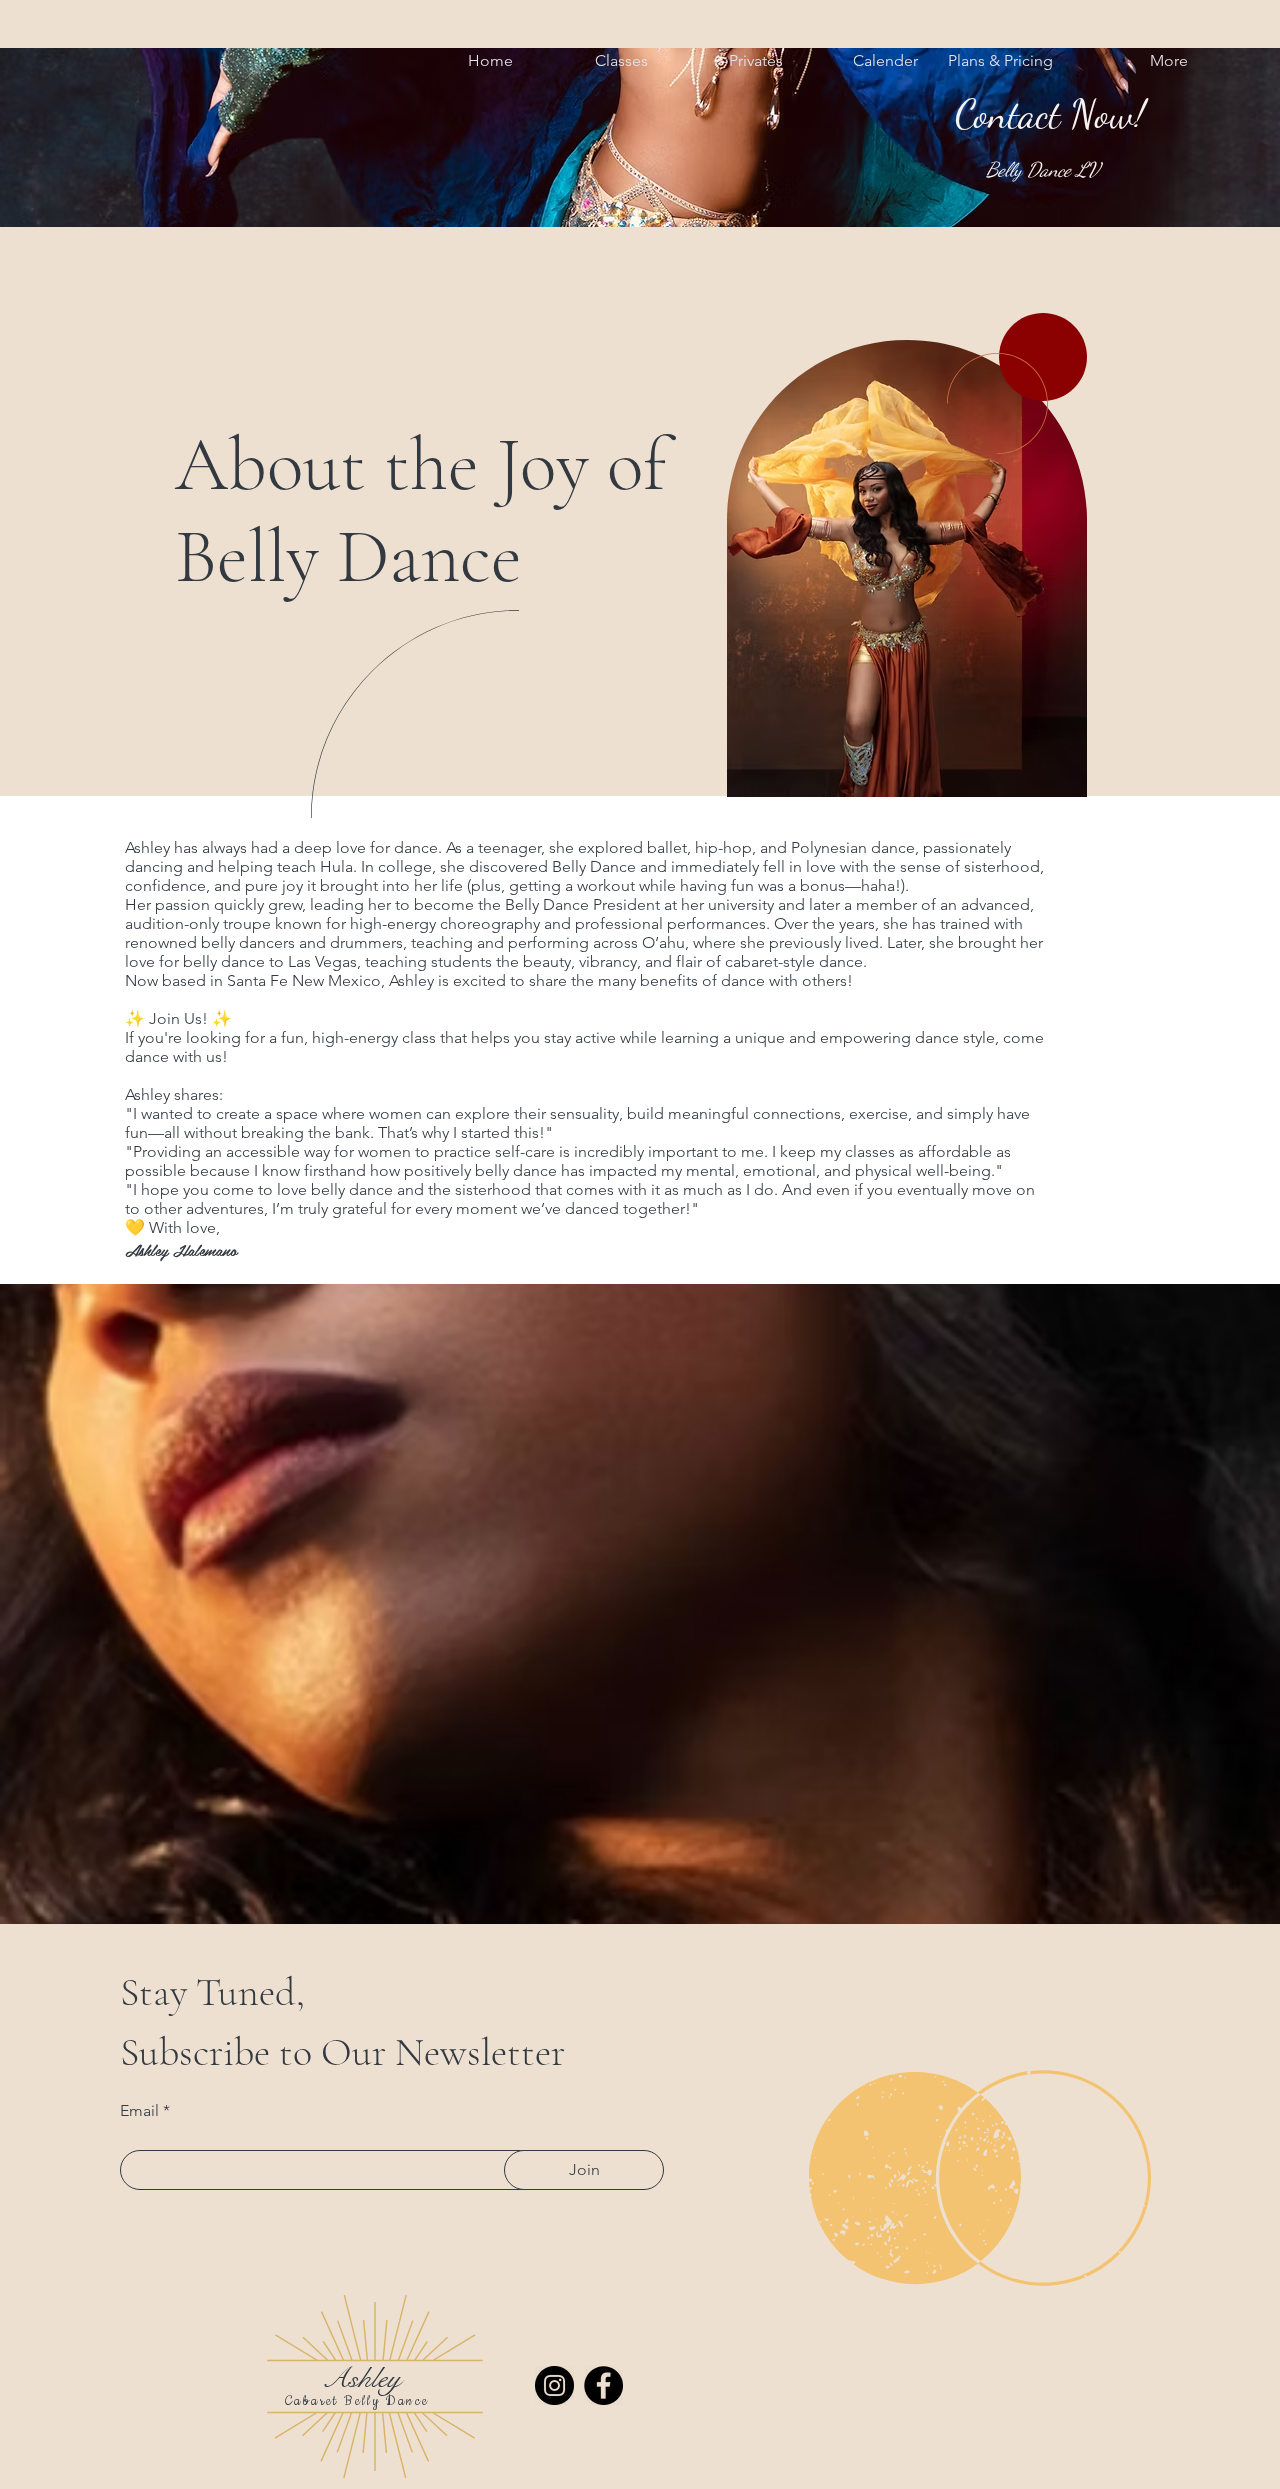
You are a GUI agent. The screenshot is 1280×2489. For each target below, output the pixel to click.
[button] (595, 61)
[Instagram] (554, 2385)
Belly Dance (387, 2401)
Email (139, 2111)
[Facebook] (603, 2385)
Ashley (361, 2378)
